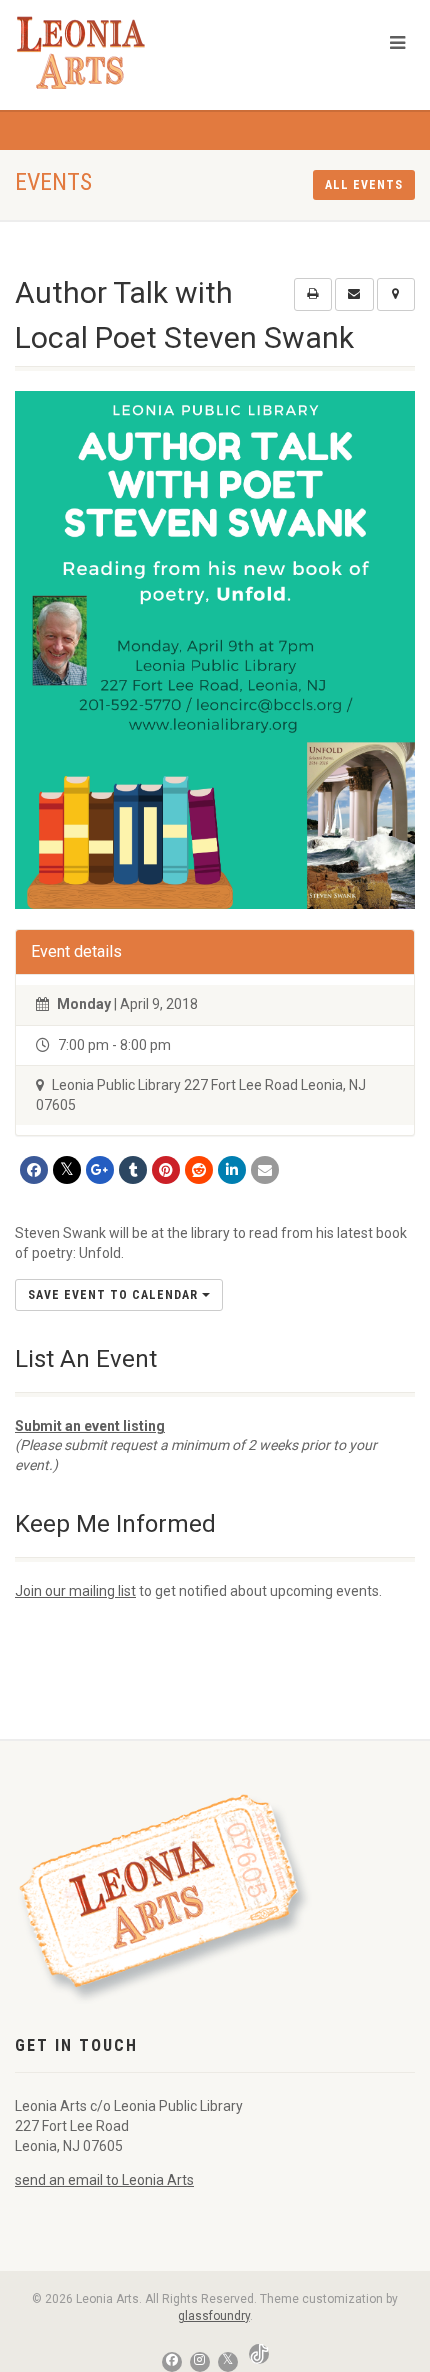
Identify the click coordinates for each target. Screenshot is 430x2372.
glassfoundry (214, 2316)
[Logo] (143, 52)
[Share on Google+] (100, 1170)
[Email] (265, 1170)
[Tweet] (67, 1170)
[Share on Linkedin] (232, 1170)
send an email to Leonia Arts (104, 2180)
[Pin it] (166, 1170)
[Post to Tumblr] (133, 1170)
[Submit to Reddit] (199, 1170)
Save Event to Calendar (115, 1295)
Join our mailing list (75, 1591)
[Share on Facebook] (34, 1170)
